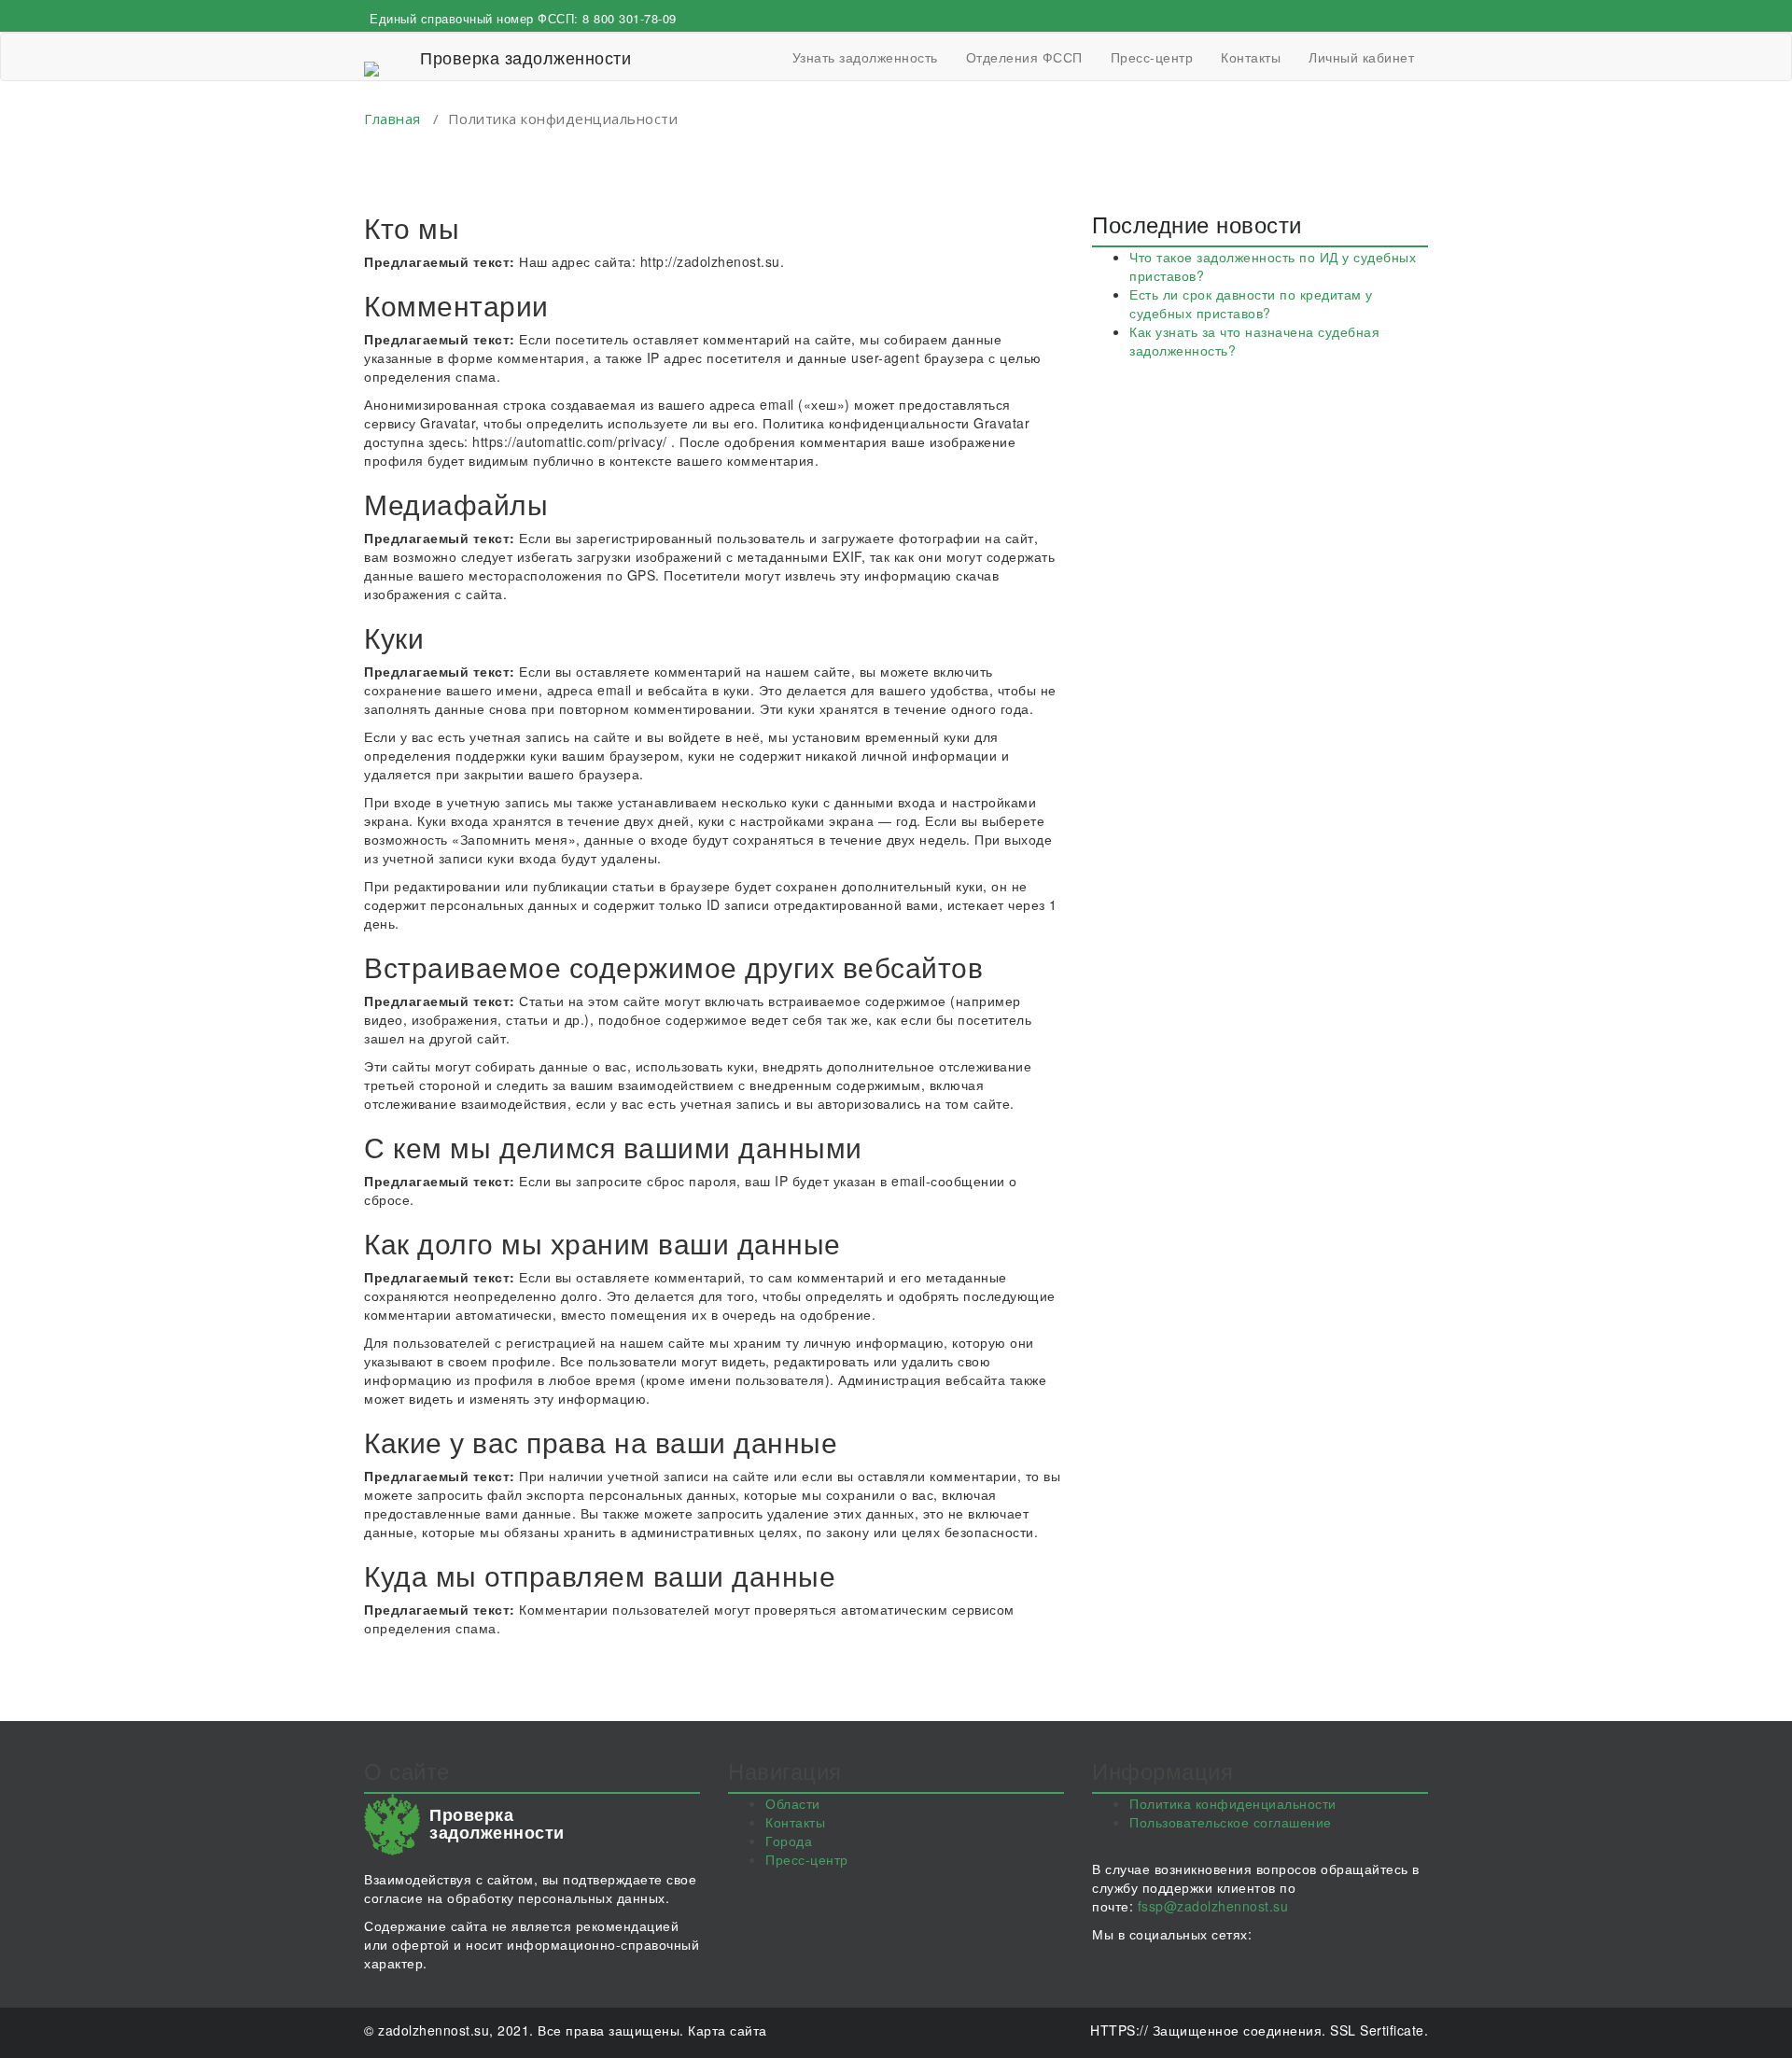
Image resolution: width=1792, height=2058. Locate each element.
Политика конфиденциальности (1233, 1803)
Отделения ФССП (1024, 57)
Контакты (1251, 57)
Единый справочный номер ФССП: (523, 18)
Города (789, 1841)
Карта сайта (728, 2030)
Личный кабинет (1361, 57)
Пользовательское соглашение (1231, 1822)
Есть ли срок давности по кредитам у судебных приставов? (1251, 303)
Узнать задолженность (865, 57)
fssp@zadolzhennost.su (1213, 1906)
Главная (392, 119)
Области (793, 1803)
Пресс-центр (1152, 57)
